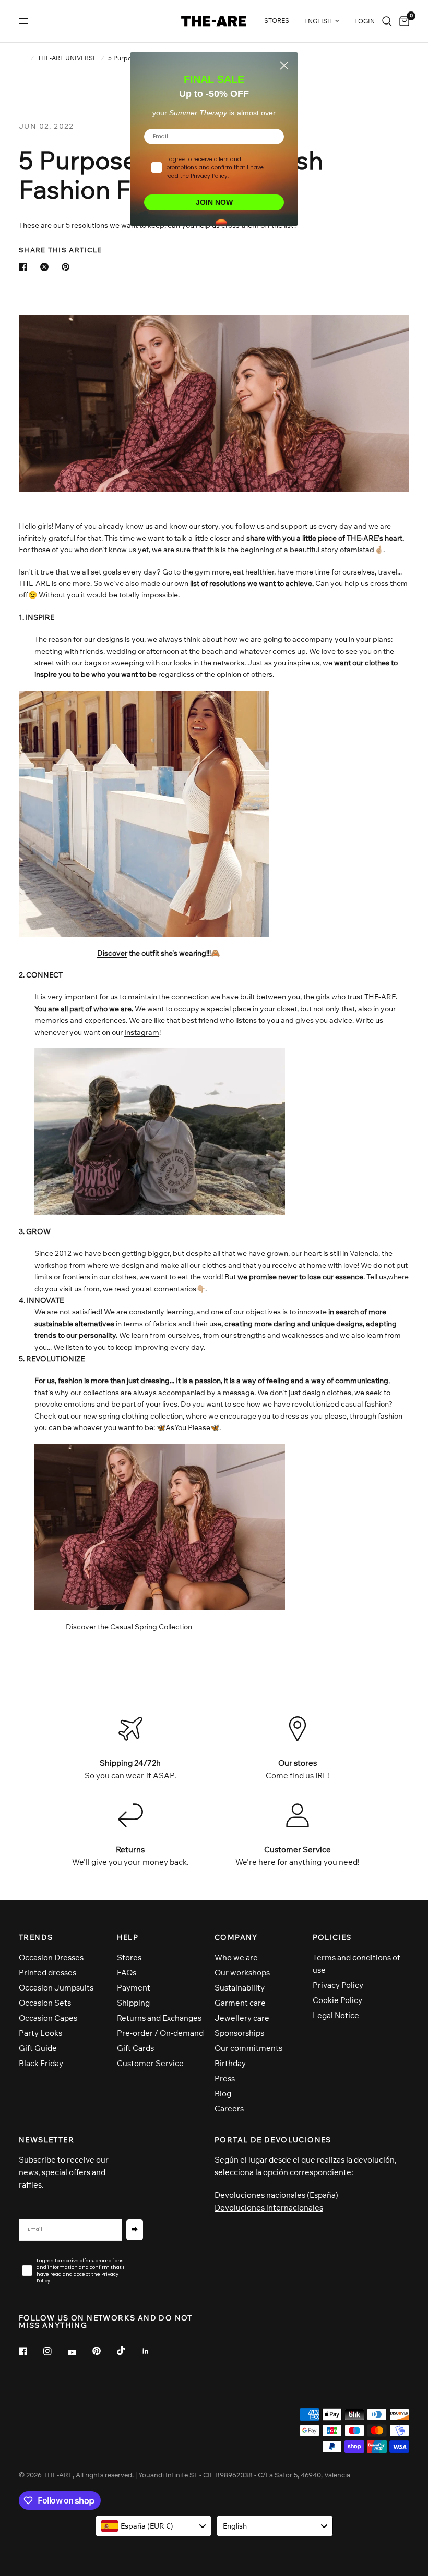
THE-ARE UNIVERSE (67, 58)
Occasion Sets (45, 2003)
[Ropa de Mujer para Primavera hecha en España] (160, 1527)
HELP (128, 1937)
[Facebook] (30, 2351)
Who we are (236, 1957)
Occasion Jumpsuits (56, 1988)
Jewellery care (242, 2018)
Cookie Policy (337, 2000)
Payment (134, 1988)
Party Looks (40, 2033)
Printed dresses (47, 1973)
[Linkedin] (153, 2351)
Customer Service (150, 2063)
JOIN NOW (214, 202)
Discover (112, 953)
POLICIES (332, 1937)
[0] (402, 21)
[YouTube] (79, 2352)
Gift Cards (135, 2048)
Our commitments (248, 2048)
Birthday (230, 2063)
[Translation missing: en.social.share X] (46, 267)
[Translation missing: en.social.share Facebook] (25, 267)
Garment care (240, 2003)
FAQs (127, 1973)
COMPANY (236, 1937)
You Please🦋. (198, 1427)
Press (225, 2078)
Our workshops (242, 1973)
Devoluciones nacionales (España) (276, 2195)
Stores (129, 1957)
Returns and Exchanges (159, 2018)
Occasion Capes (48, 2018)
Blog (223, 2093)
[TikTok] (128, 2351)
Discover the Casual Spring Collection (129, 1627)
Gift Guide (38, 2048)
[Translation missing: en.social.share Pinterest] (68, 267)
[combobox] (154, 2526)
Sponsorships (239, 2033)
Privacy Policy (338, 1985)
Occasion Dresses (51, 1957)
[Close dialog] (284, 65)
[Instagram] (55, 2351)
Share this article (60, 250)
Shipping (133, 2003)
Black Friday (41, 2063)
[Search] (387, 21)
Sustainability (240, 1988)
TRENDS (36, 1937)
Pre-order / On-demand (160, 2033)
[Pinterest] (104, 2351)
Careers (229, 2109)
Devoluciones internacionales (269, 2208)
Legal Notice (336, 2015)
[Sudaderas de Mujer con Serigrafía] (160, 1131)
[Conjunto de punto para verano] (144, 813)
